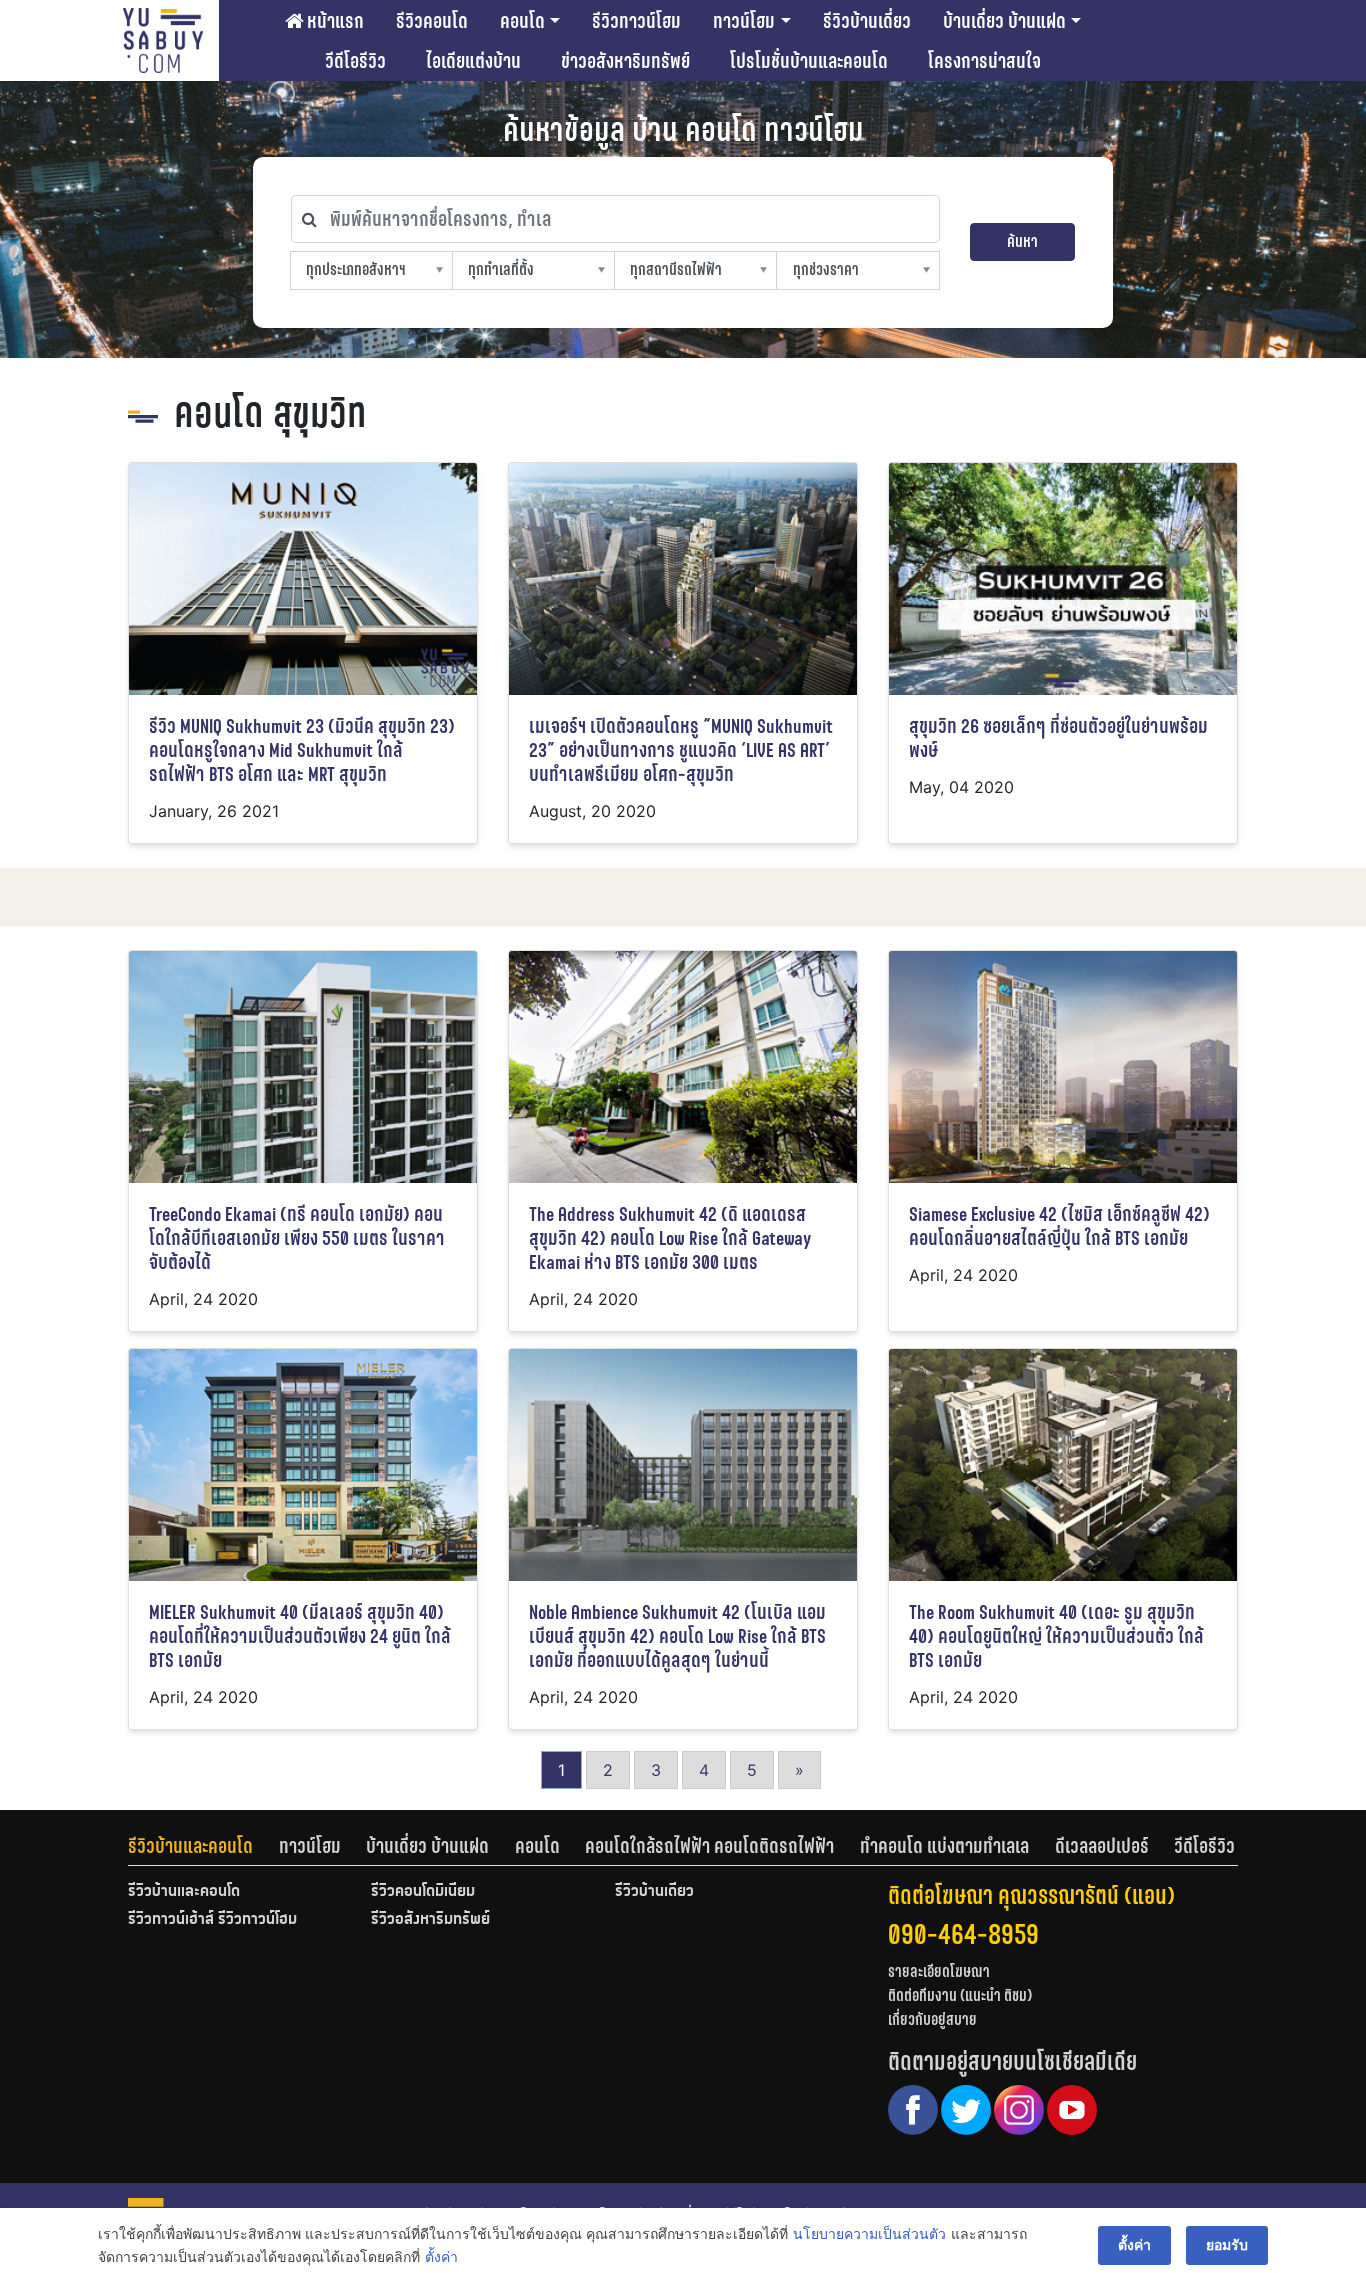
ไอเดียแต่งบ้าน (473, 61)
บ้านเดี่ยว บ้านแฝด (1004, 21)
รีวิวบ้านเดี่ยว (867, 21)
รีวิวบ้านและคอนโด (190, 1846)
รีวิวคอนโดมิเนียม (423, 1892)
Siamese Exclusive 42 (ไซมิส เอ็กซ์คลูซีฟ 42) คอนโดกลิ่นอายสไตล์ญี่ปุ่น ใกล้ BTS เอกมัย (1059, 1226)
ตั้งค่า (441, 2256)
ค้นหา (1022, 241)
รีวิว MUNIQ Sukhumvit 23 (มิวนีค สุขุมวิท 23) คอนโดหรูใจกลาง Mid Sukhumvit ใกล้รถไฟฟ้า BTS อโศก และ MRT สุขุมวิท (302, 750)
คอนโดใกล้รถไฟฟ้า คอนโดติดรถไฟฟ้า (709, 1846)
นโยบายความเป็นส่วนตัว (869, 2233)
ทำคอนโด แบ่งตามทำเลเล (944, 1846)
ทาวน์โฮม (744, 21)
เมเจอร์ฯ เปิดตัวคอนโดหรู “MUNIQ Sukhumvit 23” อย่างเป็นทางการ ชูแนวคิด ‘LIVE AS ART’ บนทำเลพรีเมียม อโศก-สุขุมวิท (681, 750)
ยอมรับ (1227, 2244)
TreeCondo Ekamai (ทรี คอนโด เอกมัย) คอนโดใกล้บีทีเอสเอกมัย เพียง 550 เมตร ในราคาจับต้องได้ (297, 1238)
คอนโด (522, 21)
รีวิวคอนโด (432, 21)
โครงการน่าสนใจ (984, 61)
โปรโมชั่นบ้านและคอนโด (809, 61)
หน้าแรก (333, 21)
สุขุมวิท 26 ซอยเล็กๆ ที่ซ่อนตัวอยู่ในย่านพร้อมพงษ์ (1058, 738)
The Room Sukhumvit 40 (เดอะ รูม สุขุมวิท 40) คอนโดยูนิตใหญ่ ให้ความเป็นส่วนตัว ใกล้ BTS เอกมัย (1056, 1636)
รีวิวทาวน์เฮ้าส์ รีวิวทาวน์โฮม (212, 1920)
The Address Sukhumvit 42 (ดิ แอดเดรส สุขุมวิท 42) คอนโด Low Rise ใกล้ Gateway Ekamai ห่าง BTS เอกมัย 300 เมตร (670, 1238)
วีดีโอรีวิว (355, 61)
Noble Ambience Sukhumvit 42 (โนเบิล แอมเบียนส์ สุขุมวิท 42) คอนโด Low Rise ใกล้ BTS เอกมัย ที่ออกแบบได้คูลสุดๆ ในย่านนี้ (677, 1636)
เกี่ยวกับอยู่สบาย (932, 2019)
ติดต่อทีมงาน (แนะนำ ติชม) (960, 1995)
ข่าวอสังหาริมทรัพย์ (625, 61)
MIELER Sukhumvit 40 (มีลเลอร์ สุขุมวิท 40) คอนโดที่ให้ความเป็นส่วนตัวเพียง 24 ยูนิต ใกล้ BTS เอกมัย (300, 1636)
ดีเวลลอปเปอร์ (1102, 1846)
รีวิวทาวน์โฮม (636, 21)
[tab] (203, 1846)
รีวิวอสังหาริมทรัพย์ (430, 1920)
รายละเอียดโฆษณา (939, 1971)
